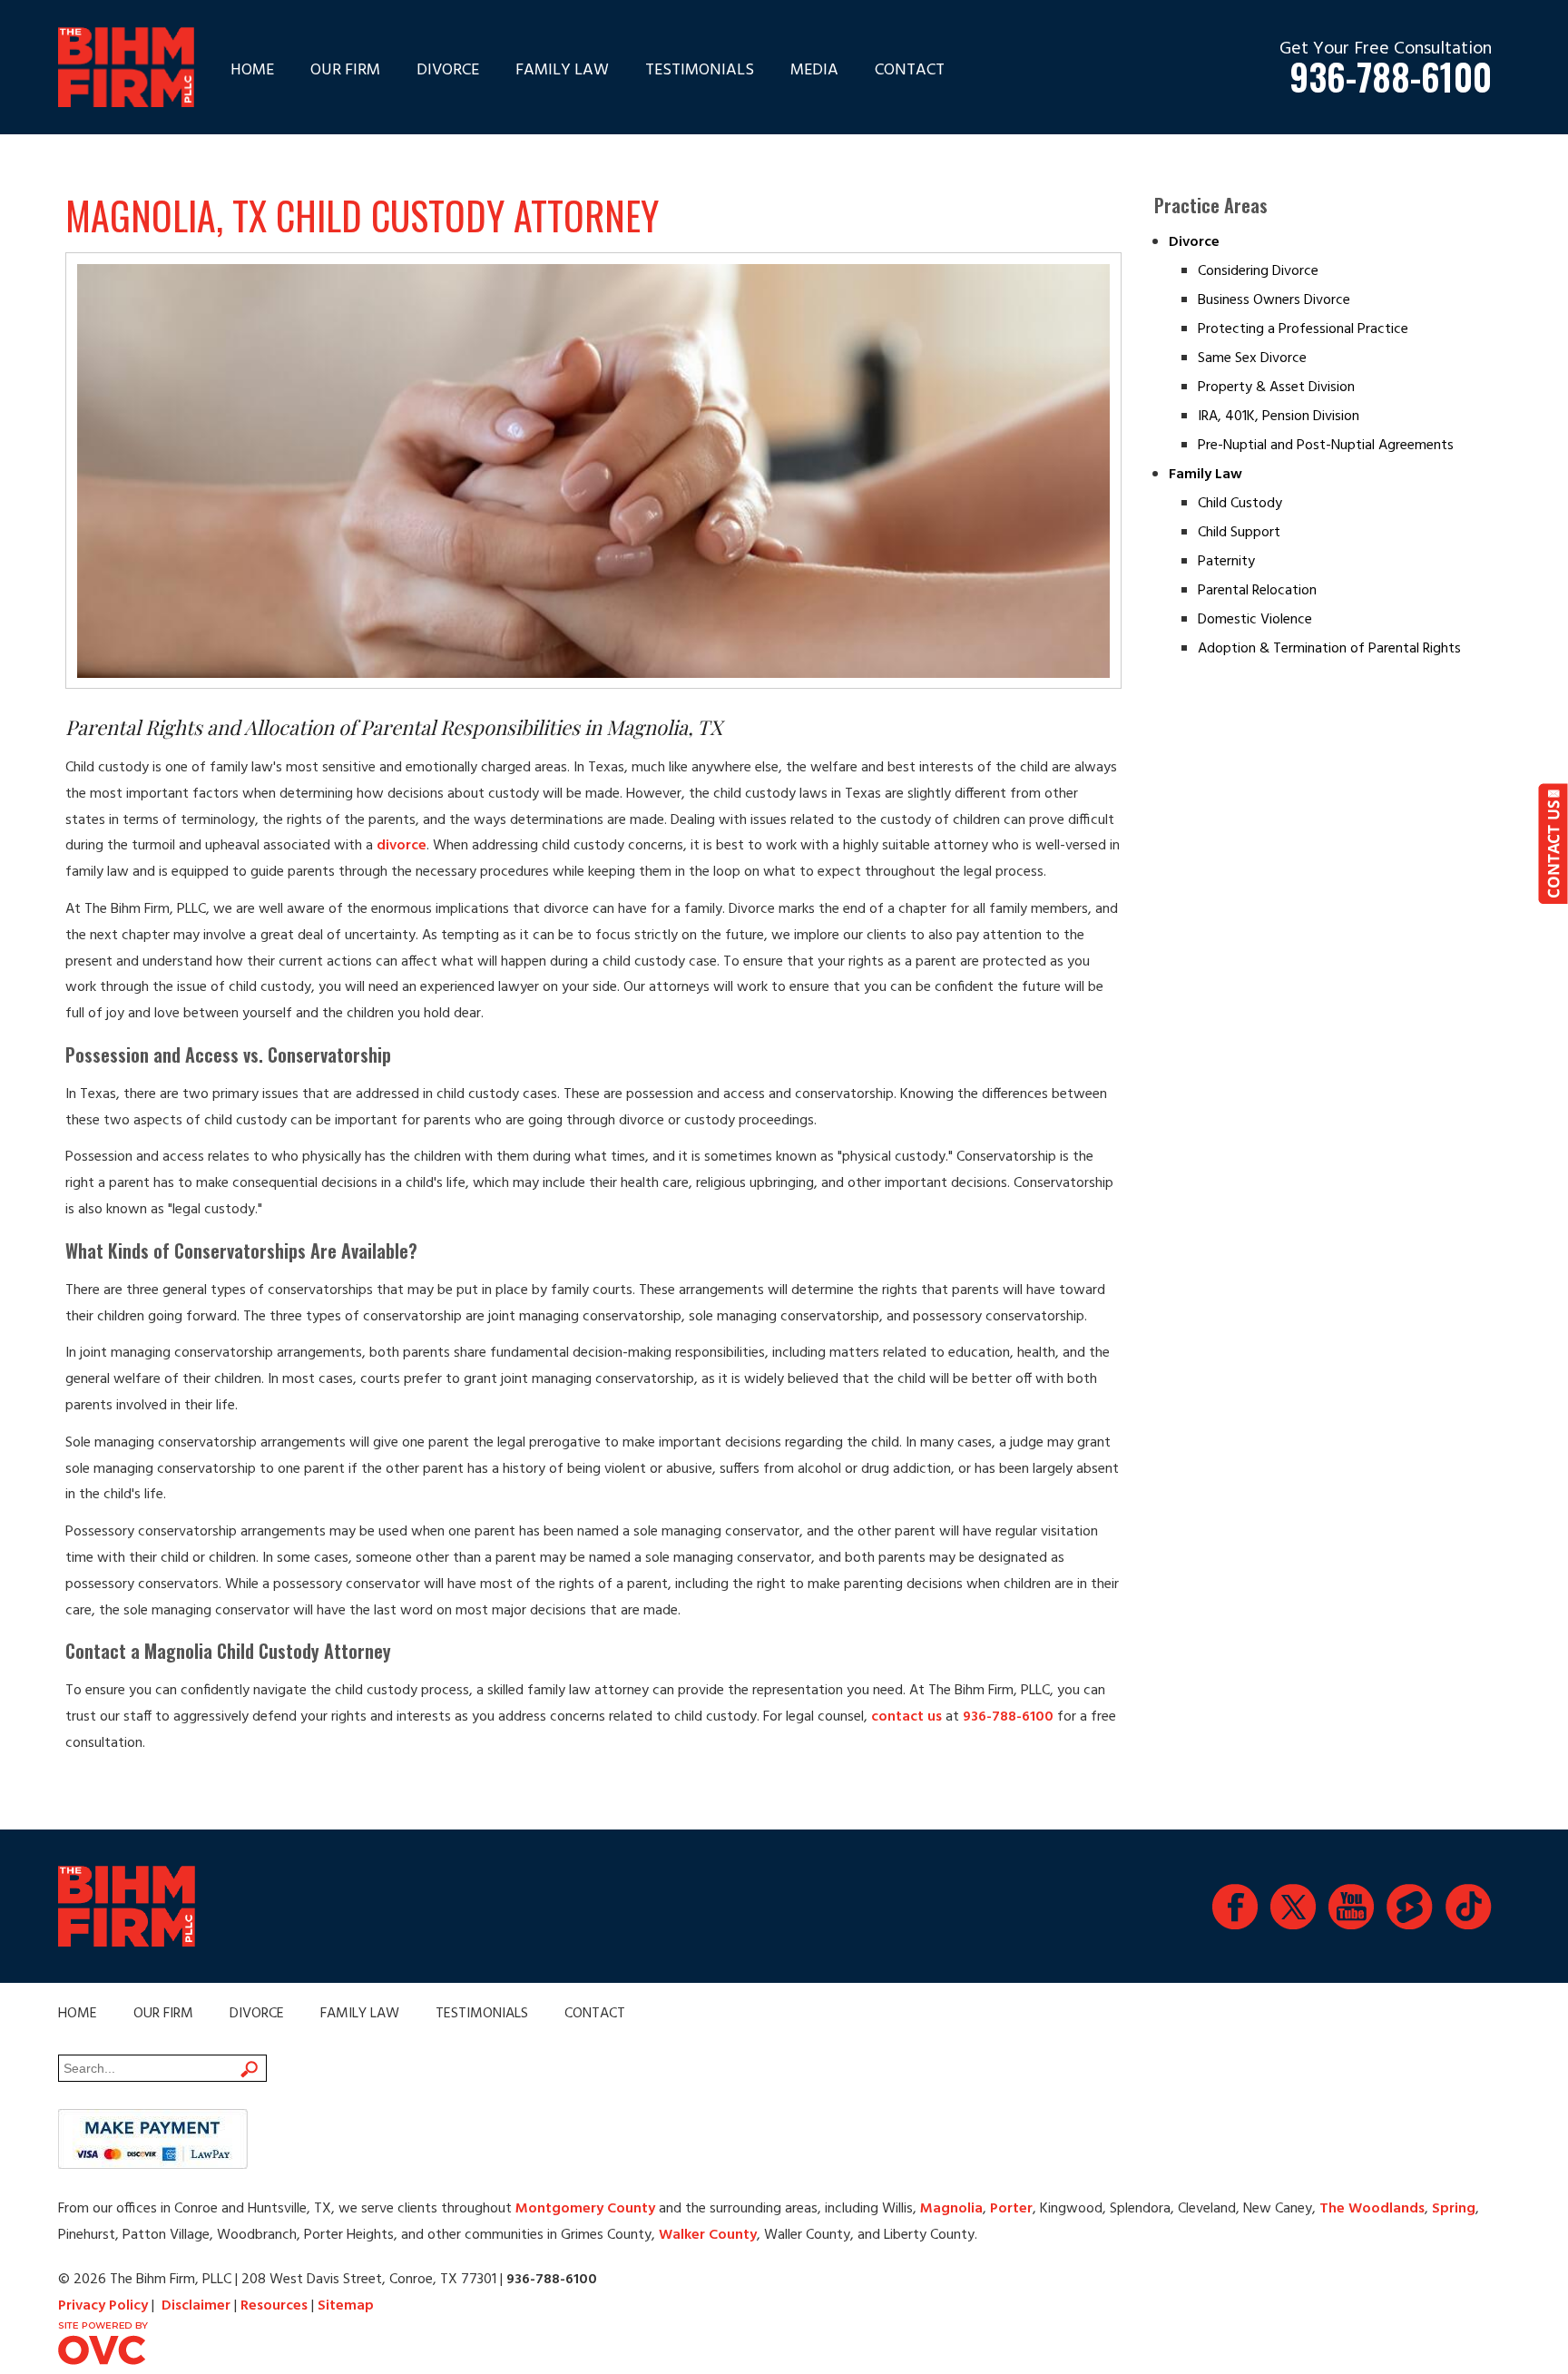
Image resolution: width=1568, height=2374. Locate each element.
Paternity (1226, 562)
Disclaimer (196, 2306)
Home (252, 70)
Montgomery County (585, 2209)
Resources (274, 2306)
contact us (906, 1717)
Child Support (1239, 533)
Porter (1011, 2209)
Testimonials (700, 70)
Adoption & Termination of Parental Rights (1329, 649)
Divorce (448, 70)
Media (814, 70)
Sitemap (346, 2306)
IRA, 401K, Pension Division (1279, 417)
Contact (910, 70)
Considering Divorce (1258, 271)
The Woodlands (1372, 2209)
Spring (1454, 2209)
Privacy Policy (103, 2306)
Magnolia (951, 2209)
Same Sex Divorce (1252, 358)
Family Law (562, 70)
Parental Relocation (1257, 591)
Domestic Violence (1255, 620)
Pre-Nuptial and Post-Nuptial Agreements (1326, 446)
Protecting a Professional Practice (1303, 329)
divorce (402, 846)
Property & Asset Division (1276, 387)
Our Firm (345, 70)
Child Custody (1240, 504)
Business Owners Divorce (1274, 300)
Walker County (708, 2235)
